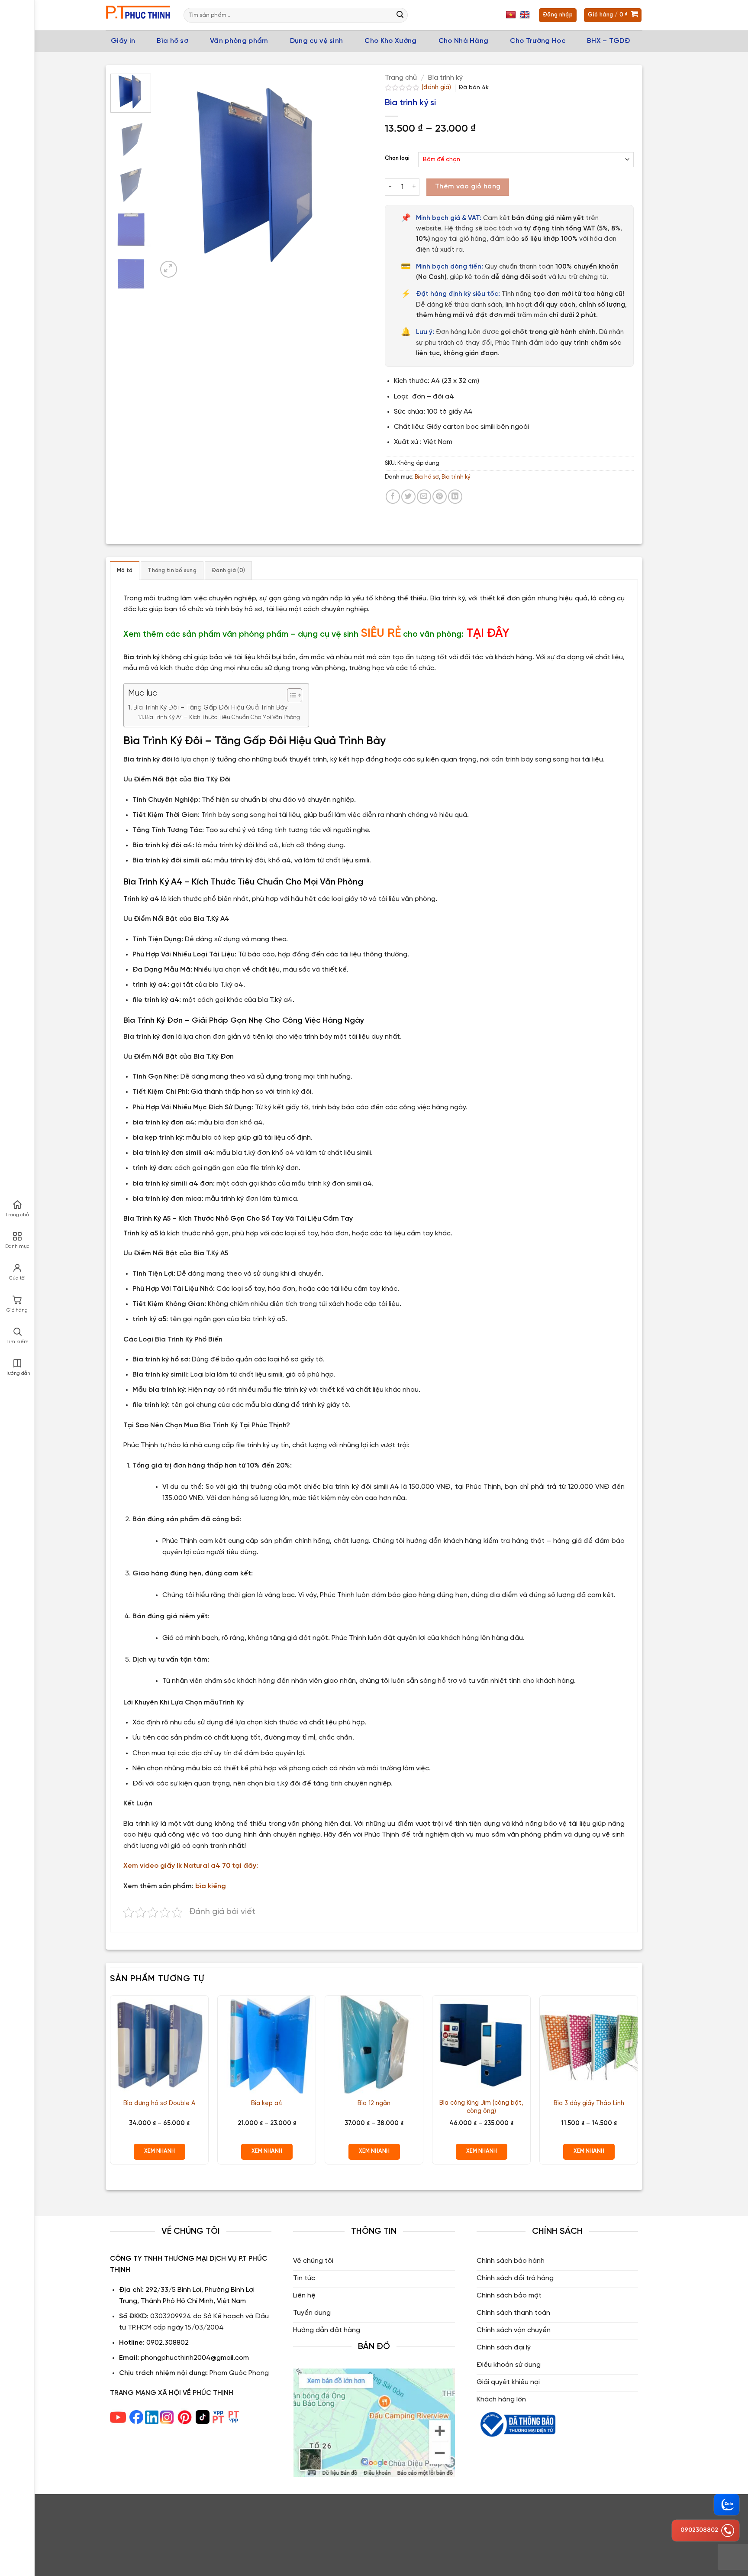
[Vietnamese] (512, 15)
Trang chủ (401, 78)
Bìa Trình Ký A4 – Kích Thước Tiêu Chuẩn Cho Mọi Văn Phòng (222, 718)
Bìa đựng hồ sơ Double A (159, 2103)
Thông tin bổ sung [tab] (172, 571)
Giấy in (123, 41)
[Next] (348, 177)
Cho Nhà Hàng (464, 41)
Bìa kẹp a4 (267, 2103)
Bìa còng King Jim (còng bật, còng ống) (481, 2107)
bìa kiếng (211, 1886)
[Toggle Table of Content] (290, 695)
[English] (526, 15)
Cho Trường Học (537, 41)
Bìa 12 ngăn (374, 2103)
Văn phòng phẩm (239, 41)
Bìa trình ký (445, 78)
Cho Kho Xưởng (390, 41)
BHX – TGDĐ (608, 41)
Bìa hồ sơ (172, 41)
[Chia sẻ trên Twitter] (408, 497)
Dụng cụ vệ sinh (317, 41)
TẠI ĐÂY (488, 633)
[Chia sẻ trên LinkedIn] (455, 497)
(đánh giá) (437, 87)
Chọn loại (397, 158)
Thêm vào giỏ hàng (468, 187)
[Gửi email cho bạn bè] (424, 497)
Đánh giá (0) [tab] (228, 571)
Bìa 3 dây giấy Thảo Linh (589, 2103)
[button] (169, 269)
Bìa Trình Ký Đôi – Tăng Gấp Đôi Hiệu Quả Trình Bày (210, 708)
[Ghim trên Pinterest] (440, 497)
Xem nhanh (160, 2151)
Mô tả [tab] (125, 571)
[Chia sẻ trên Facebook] (393, 497)
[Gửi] (400, 15)
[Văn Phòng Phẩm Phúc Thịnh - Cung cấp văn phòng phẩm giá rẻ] (138, 15)
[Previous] (172, 177)
